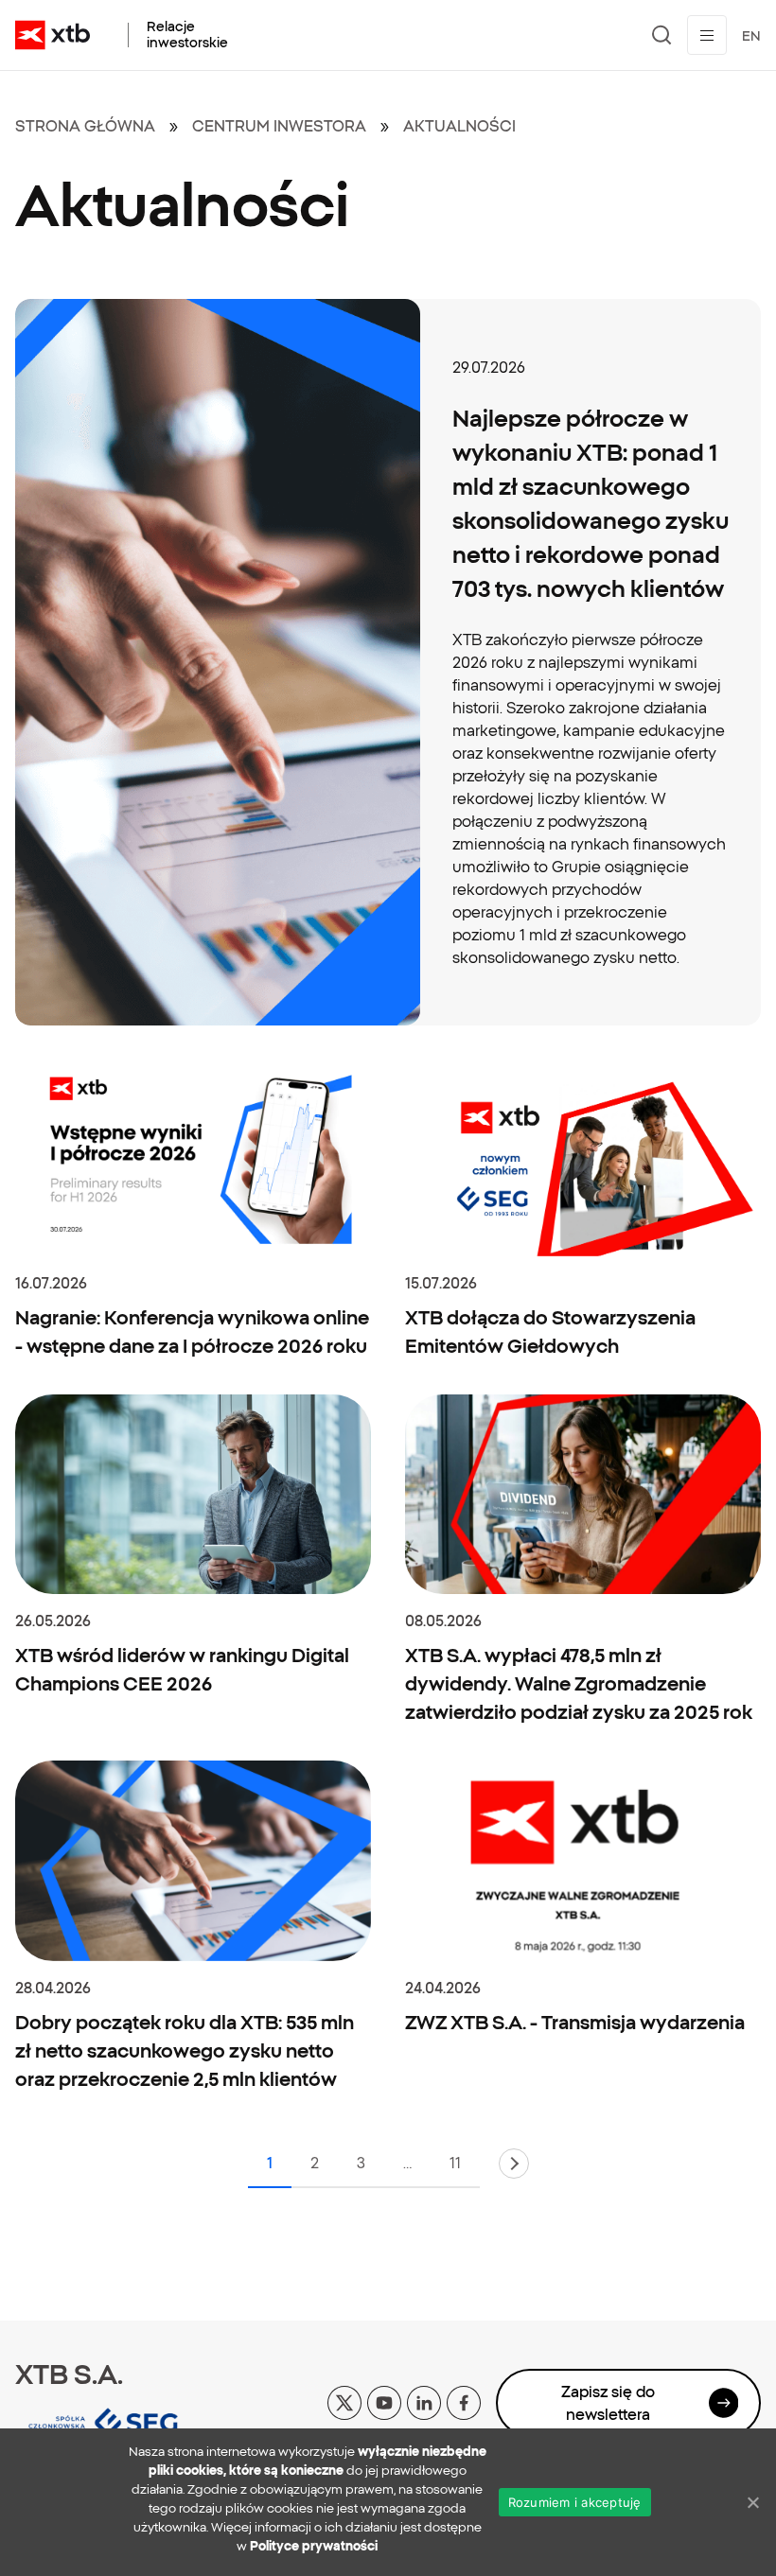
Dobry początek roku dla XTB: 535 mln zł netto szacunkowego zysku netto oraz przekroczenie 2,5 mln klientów (185, 2050)
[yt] (384, 2401)
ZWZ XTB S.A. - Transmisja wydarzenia (575, 2022)
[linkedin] (424, 2401)
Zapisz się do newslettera (608, 2403)
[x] (344, 2401)
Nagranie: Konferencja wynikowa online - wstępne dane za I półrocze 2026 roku (192, 1332)
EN (751, 36)
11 (455, 2163)
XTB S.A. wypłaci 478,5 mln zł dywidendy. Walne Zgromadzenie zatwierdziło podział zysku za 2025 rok (579, 1683)
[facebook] (464, 2401)
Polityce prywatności (314, 2546)
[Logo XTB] (53, 35)
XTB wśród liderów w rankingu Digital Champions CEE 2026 (182, 1669)
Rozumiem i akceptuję (575, 2502)
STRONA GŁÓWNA (85, 126)
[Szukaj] (662, 35)
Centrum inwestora (279, 126)
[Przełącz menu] (707, 35)
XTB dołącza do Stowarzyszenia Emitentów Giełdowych (550, 1332)
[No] (752, 2502)
